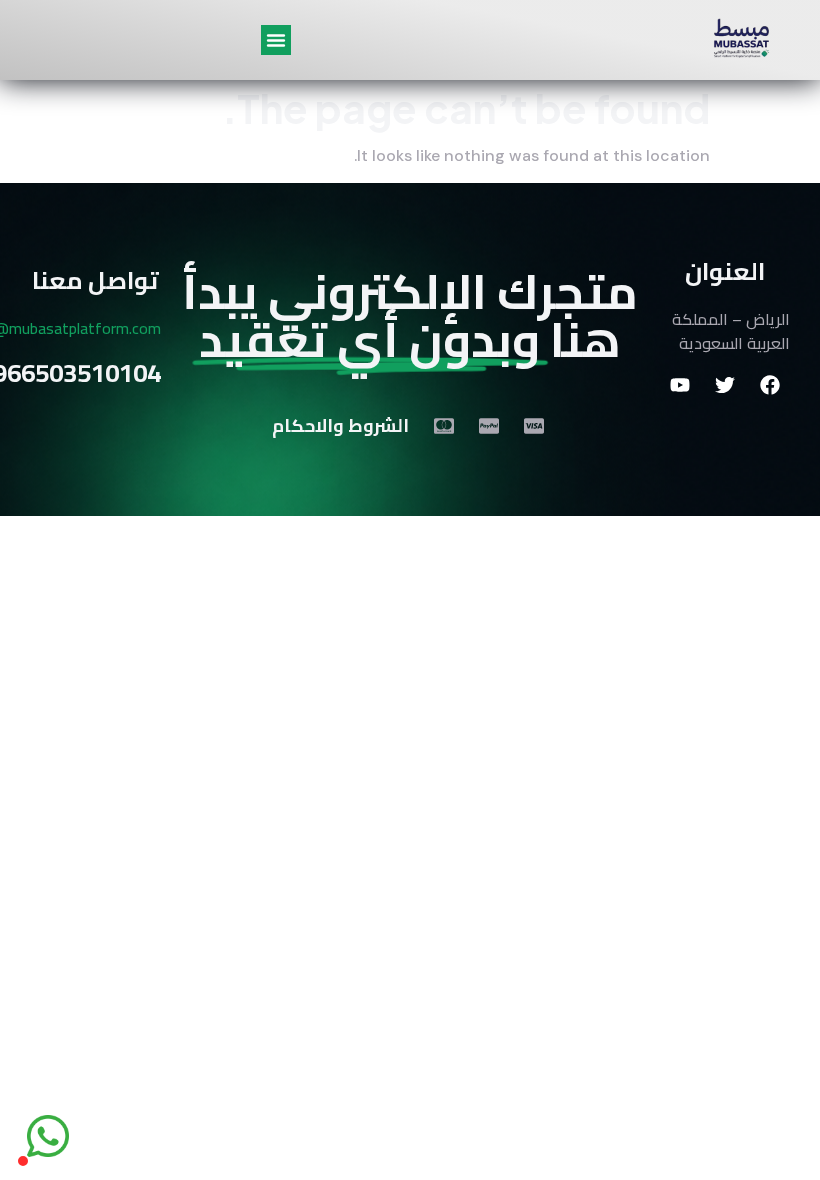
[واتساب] (48, 1136)
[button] (276, 40)
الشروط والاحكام (340, 425)
